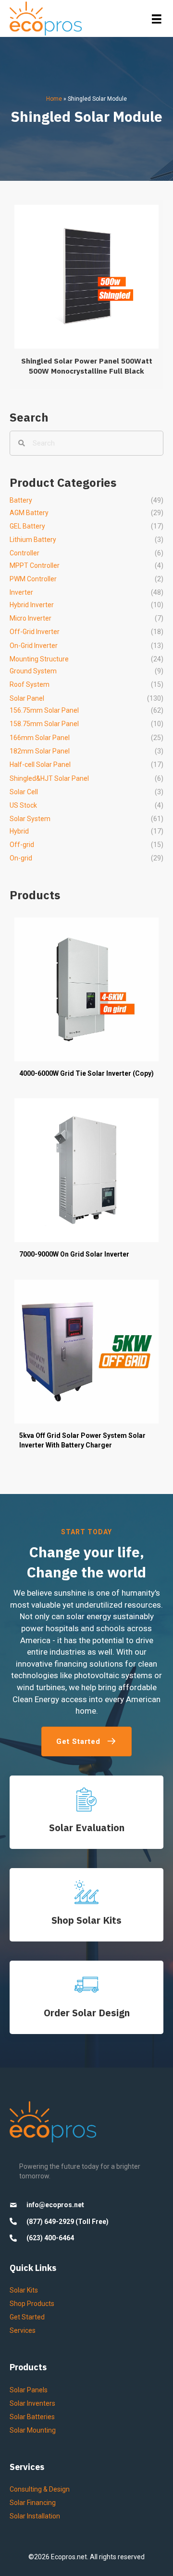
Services (23, 2330)
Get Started (27, 2317)
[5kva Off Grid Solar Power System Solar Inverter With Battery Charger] (86, 1370)
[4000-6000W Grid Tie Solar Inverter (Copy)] (86, 1003)
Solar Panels (29, 2390)
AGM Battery (29, 513)
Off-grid (22, 845)
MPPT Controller (35, 565)
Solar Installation (35, 2516)
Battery (21, 500)
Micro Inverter (31, 618)
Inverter (21, 592)
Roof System (30, 684)
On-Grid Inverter (34, 646)
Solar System (30, 819)
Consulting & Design (40, 2489)
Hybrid (19, 831)
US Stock (23, 805)
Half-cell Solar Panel (40, 765)
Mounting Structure (39, 659)
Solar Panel (27, 698)
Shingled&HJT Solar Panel (49, 778)
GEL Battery (27, 526)
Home (54, 99)
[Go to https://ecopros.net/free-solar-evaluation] (86, 1812)
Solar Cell (24, 792)
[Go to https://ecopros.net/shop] (86, 1905)
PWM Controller (33, 579)
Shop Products (32, 2304)
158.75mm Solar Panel (44, 724)
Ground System (33, 671)
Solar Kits (24, 2290)
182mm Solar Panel (40, 751)
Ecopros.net (69, 2557)
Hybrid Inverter (32, 605)
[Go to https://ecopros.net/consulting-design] (86, 1997)
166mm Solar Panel (40, 738)
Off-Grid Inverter (35, 632)
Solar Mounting (33, 2430)
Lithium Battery (33, 540)
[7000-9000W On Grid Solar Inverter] (86, 1183)
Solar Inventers (32, 2403)
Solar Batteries (32, 2417)
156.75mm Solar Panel (44, 710)
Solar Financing (33, 2503)
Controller (25, 553)
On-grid (21, 858)
